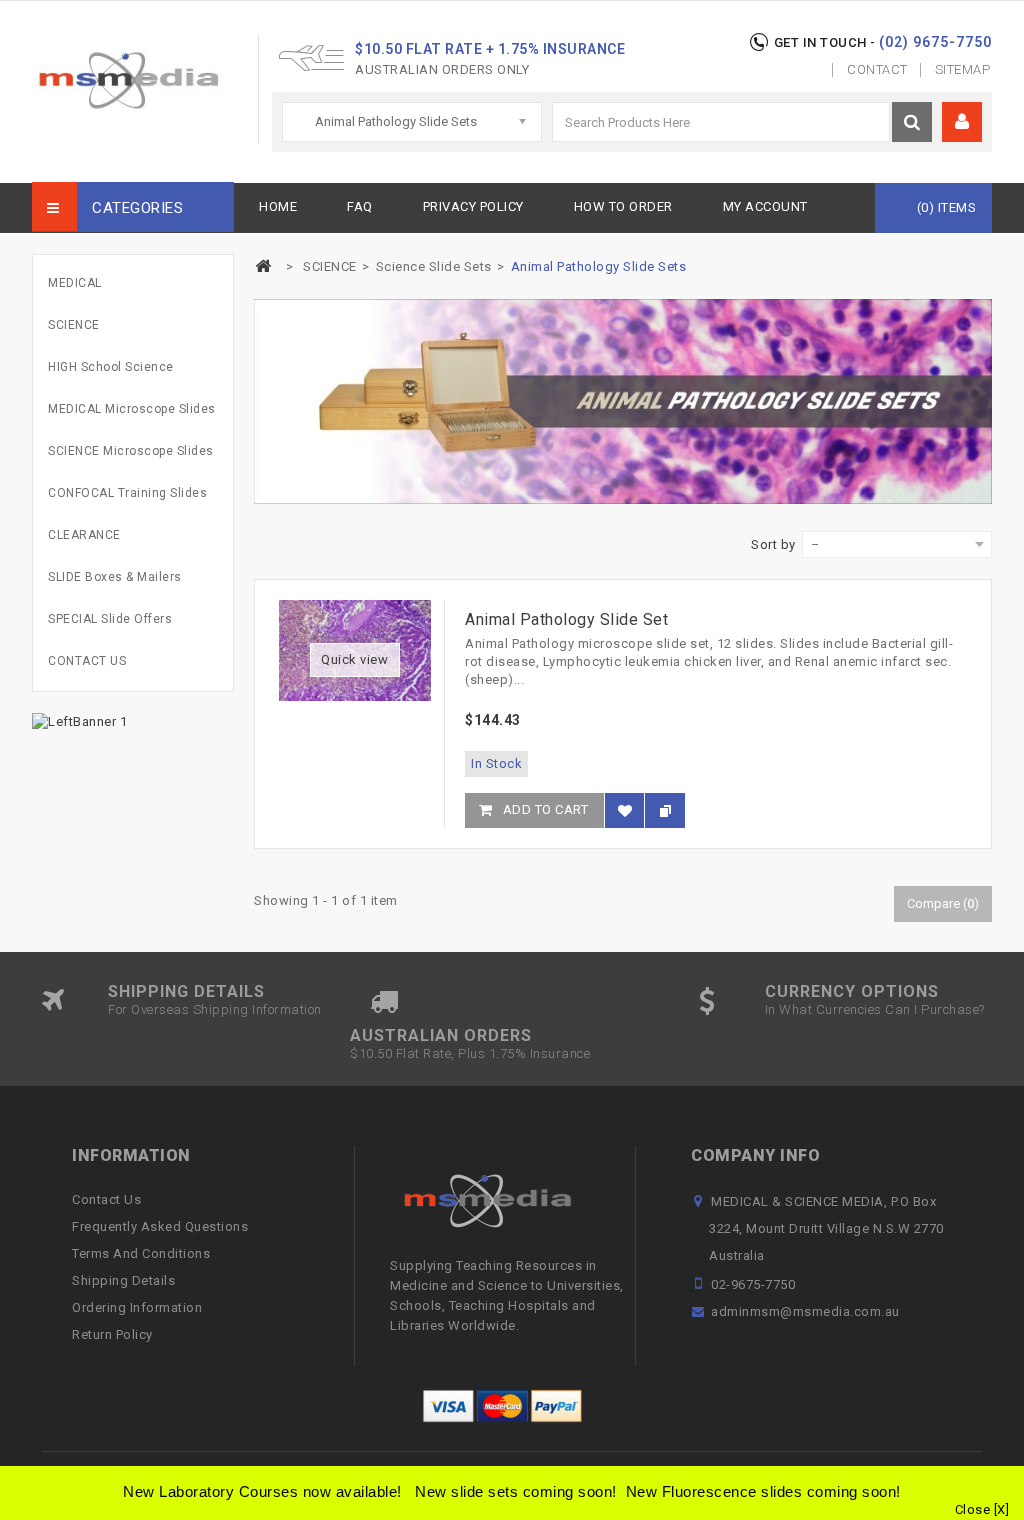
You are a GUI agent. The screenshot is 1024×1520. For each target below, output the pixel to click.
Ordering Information (137, 1307)
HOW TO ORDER (623, 206)
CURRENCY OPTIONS (852, 991)
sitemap (963, 69)
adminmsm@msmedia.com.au (805, 1311)
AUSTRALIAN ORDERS (441, 1035)
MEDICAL (75, 283)
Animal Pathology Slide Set (566, 619)
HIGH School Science (111, 367)
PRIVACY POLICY (473, 206)
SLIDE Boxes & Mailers (115, 577)
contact (877, 69)
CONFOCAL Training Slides (127, 493)
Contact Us (106, 1199)
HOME (278, 206)
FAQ (360, 206)
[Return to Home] (263, 266)
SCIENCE (74, 325)
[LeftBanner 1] (79, 720)
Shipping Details (123, 1280)
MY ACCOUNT (765, 206)
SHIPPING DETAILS (186, 991)
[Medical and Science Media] (145, 80)
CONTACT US (87, 661)
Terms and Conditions (141, 1253)
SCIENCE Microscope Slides (131, 451)
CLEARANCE (84, 535)
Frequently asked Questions (160, 1226)
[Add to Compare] (665, 810)
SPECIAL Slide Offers (110, 619)
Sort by (773, 544)
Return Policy (112, 1334)
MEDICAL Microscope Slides (132, 409)
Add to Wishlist (624, 819)
